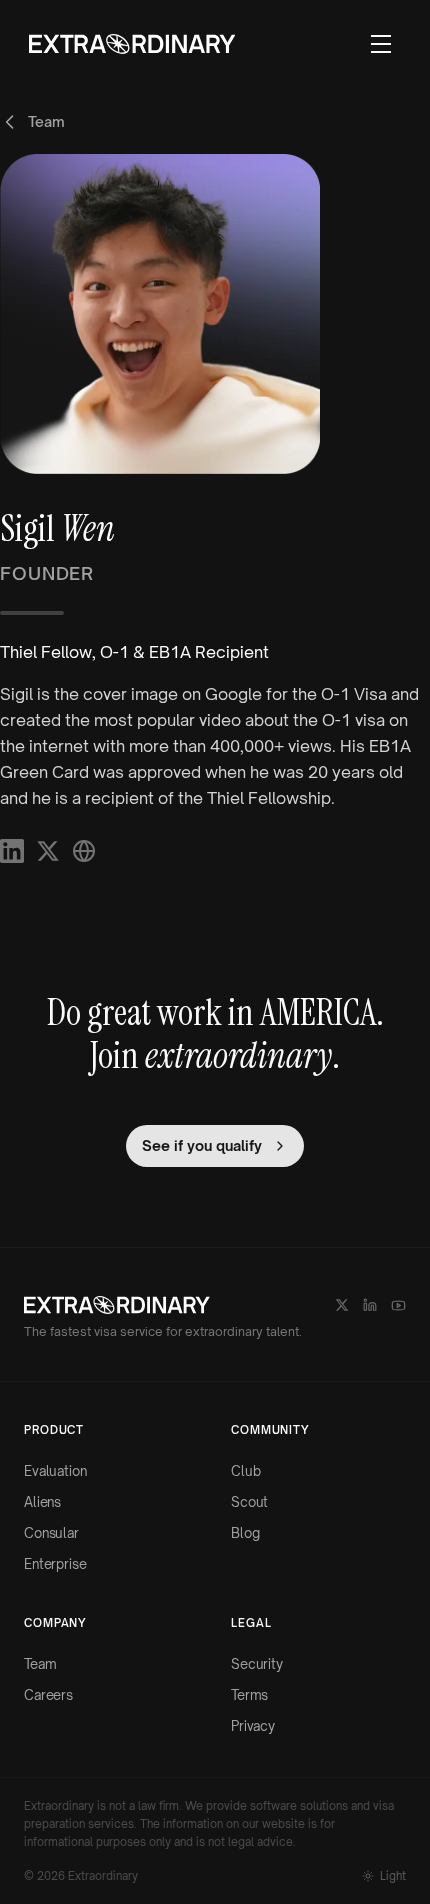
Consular (51, 1533)
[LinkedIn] (370, 1305)
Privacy (253, 1726)
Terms (249, 1695)
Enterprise (55, 1564)
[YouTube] (398, 1305)
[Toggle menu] (381, 44)
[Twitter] (342, 1305)
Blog (245, 1533)
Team (40, 1664)
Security (257, 1664)
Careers (48, 1695)
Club (245, 1471)
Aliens (42, 1502)
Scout (249, 1502)
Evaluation (55, 1471)
